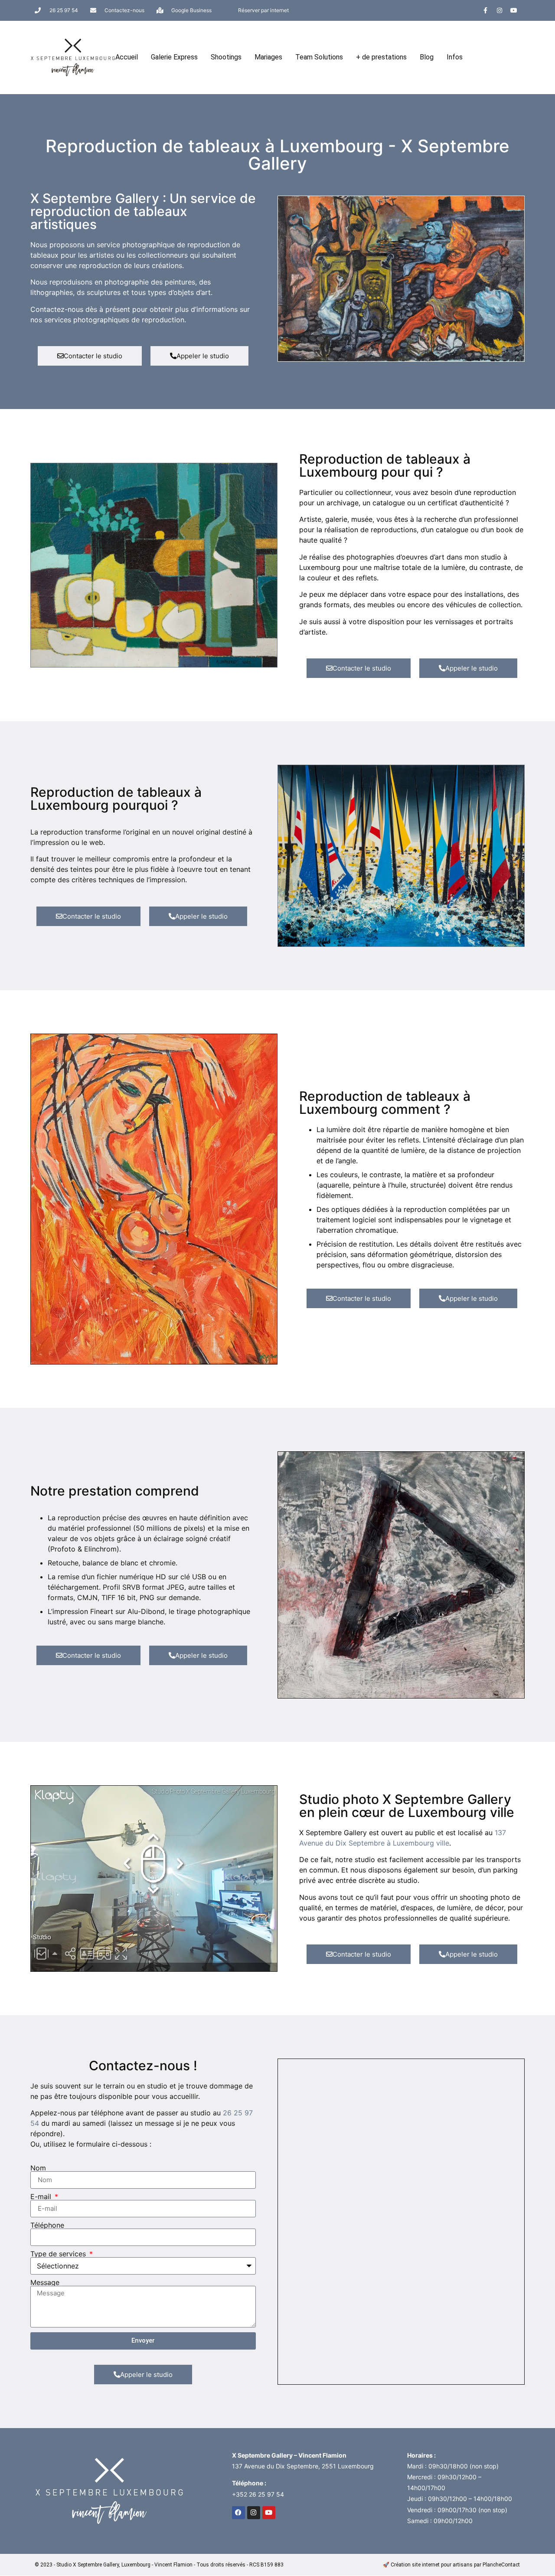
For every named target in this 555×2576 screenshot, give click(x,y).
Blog (427, 57)
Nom (38, 2168)
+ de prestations (381, 57)
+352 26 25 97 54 (258, 2494)
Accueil (127, 57)
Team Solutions (319, 57)
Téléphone (47, 2225)
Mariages (268, 57)
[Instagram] (499, 10)
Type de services (59, 2254)
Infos (455, 57)
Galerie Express (174, 57)
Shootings (226, 57)
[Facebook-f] (485, 10)
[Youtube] (514, 10)
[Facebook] (238, 2513)
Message (45, 2282)
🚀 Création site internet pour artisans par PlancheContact (451, 2565)
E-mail (42, 2196)
